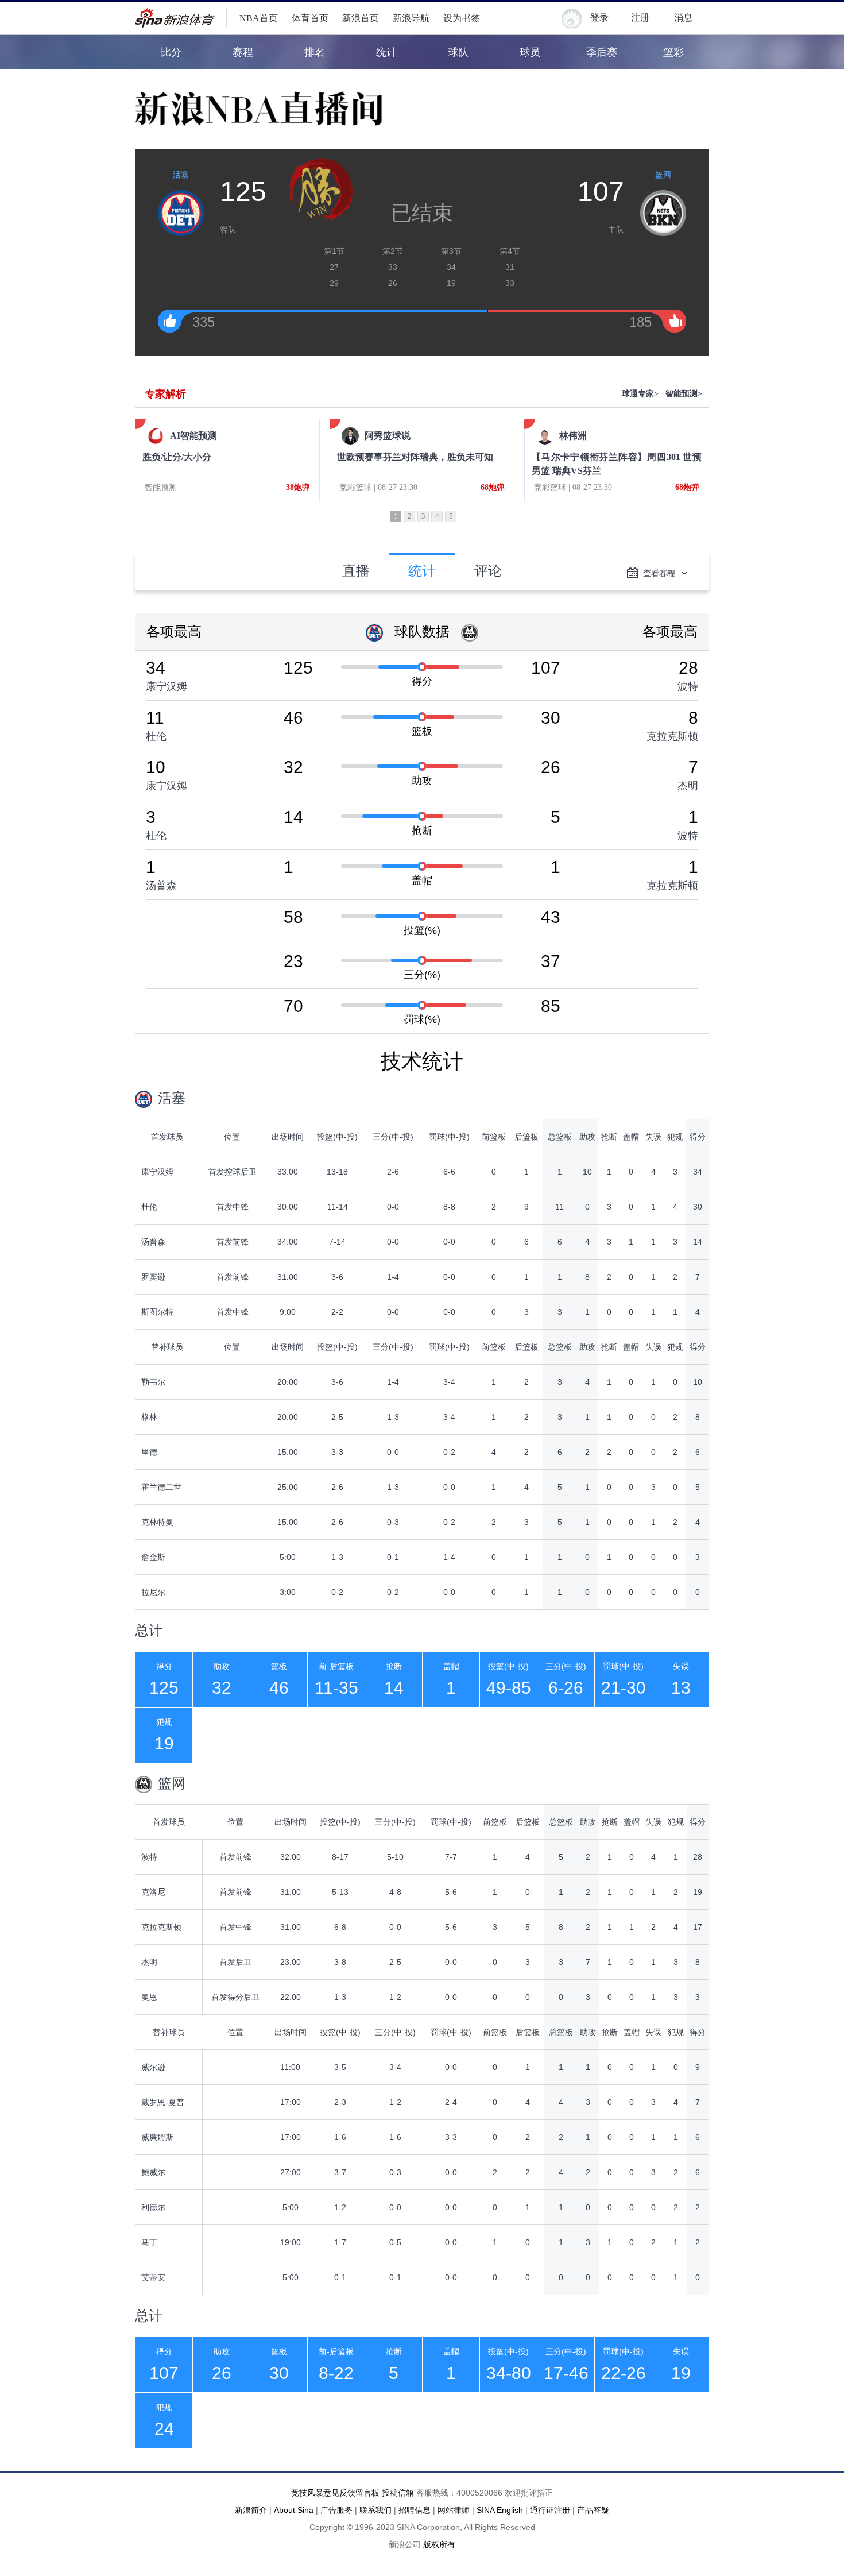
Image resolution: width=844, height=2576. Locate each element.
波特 (688, 686)
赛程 (243, 52)
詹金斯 (153, 1557)
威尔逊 (153, 2067)
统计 (386, 52)
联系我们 (375, 2510)
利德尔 (153, 2207)
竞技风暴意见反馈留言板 (335, 2493)
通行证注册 (550, 2510)
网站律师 (454, 2510)
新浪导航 (411, 18)
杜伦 (156, 736)
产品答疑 (593, 2510)
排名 (315, 52)
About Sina (294, 2510)
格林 (149, 1417)
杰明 (688, 786)
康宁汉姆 (167, 686)
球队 (458, 52)
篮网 (663, 175)
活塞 (181, 175)
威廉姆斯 (157, 2137)
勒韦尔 (153, 1382)
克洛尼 (153, 1892)
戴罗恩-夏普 (163, 2102)
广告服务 (336, 2510)
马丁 (149, 2242)
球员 (530, 52)
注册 (640, 18)
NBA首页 (259, 18)
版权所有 (439, 2544)
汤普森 (161, 886)
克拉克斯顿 (672, 736)
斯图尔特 (157, 1312)
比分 (171, 52)
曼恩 (149, 1997)
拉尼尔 (153, 1592)
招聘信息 (415, 2510)
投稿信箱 (398, 2493)
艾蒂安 (153, 2277)
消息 (683, 18)
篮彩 (673, 52)
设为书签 (462, 18)
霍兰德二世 (161, 1487)
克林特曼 (157, 1522)
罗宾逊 (153, 1277)
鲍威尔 (153, 2172)
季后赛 (602, 52)
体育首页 (310, 18)
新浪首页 (361, 18)
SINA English (500, 2510)
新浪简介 (251, 2510)
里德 (149, 1452)
